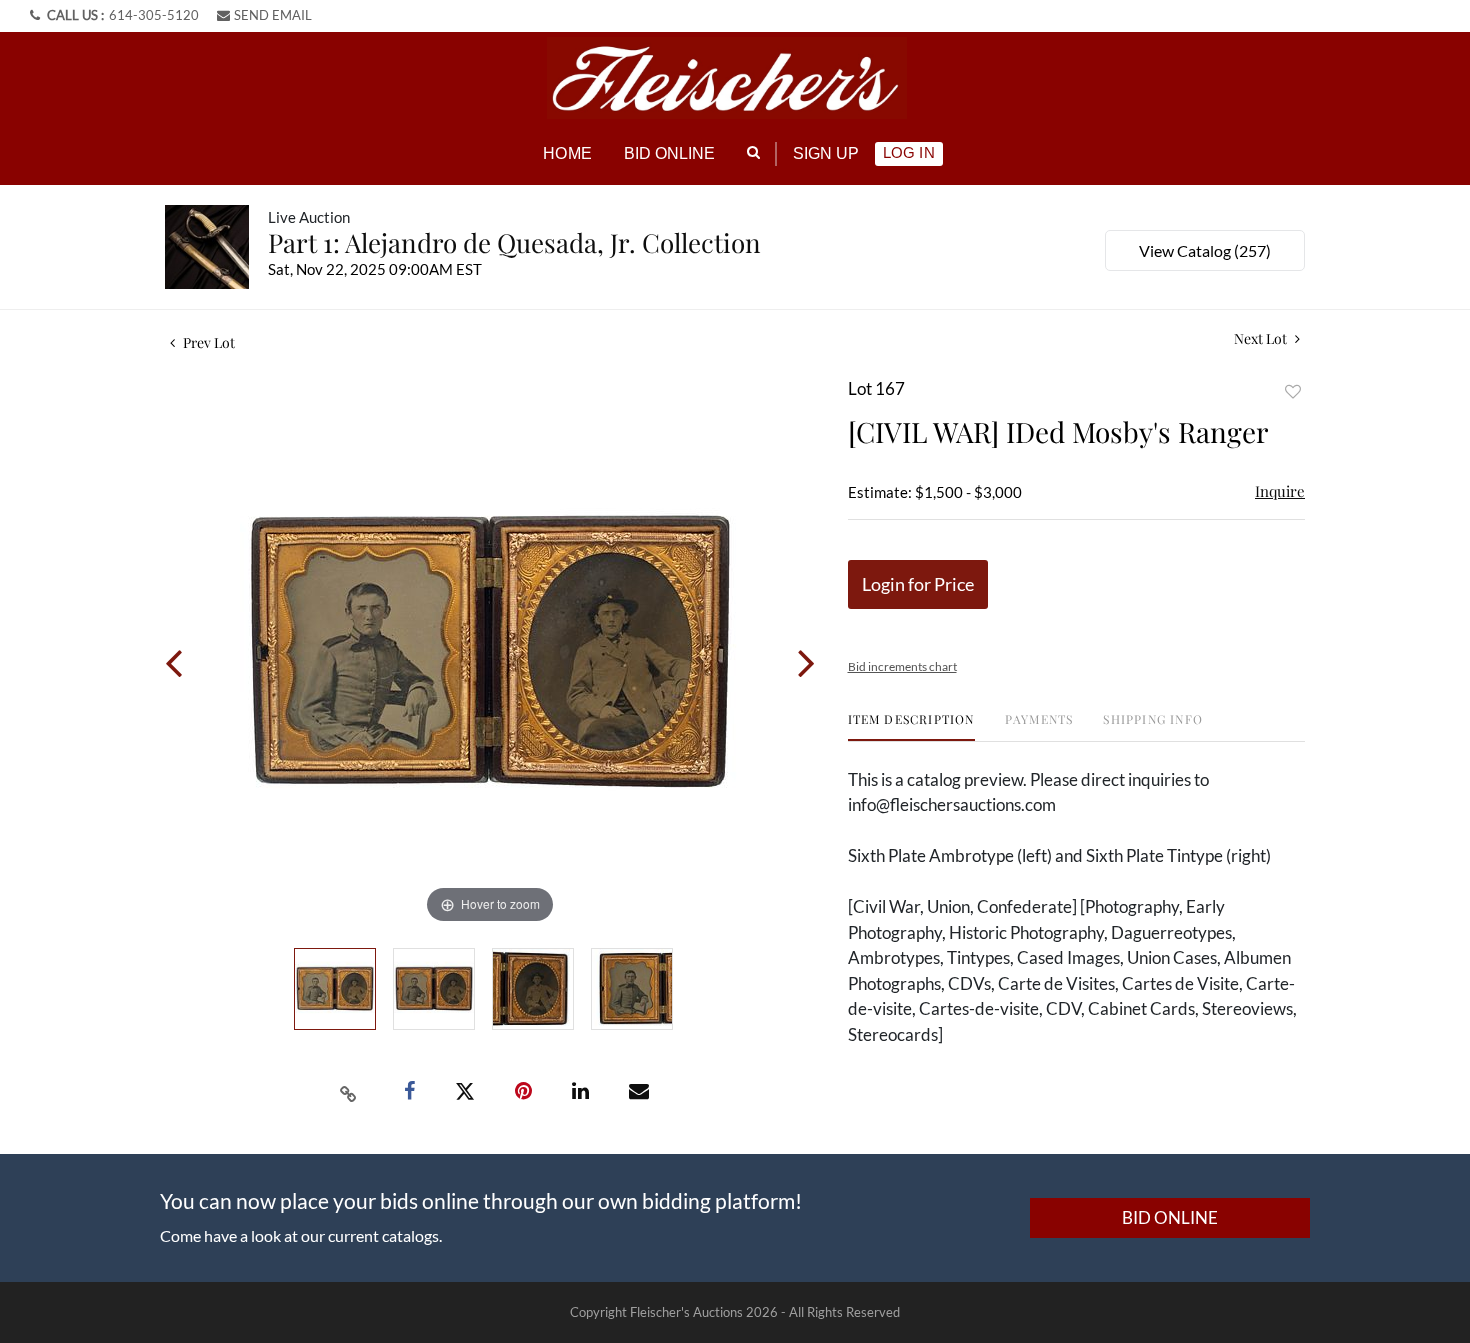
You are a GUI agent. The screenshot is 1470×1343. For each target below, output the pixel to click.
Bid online (670, 153)
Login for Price (918, 584)
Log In (908, 152)
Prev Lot (207, 342)
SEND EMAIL (273, 15)
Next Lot (1262, 338)
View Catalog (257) (1205, 250)
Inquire (1280, 491)
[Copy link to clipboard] (349, 1092)
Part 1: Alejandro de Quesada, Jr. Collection (514, 242)
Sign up (826, 153)
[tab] (911, 726)
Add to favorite (1293, 391)
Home (567, 153)
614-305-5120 (154, 15)
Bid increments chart (902, 666)
